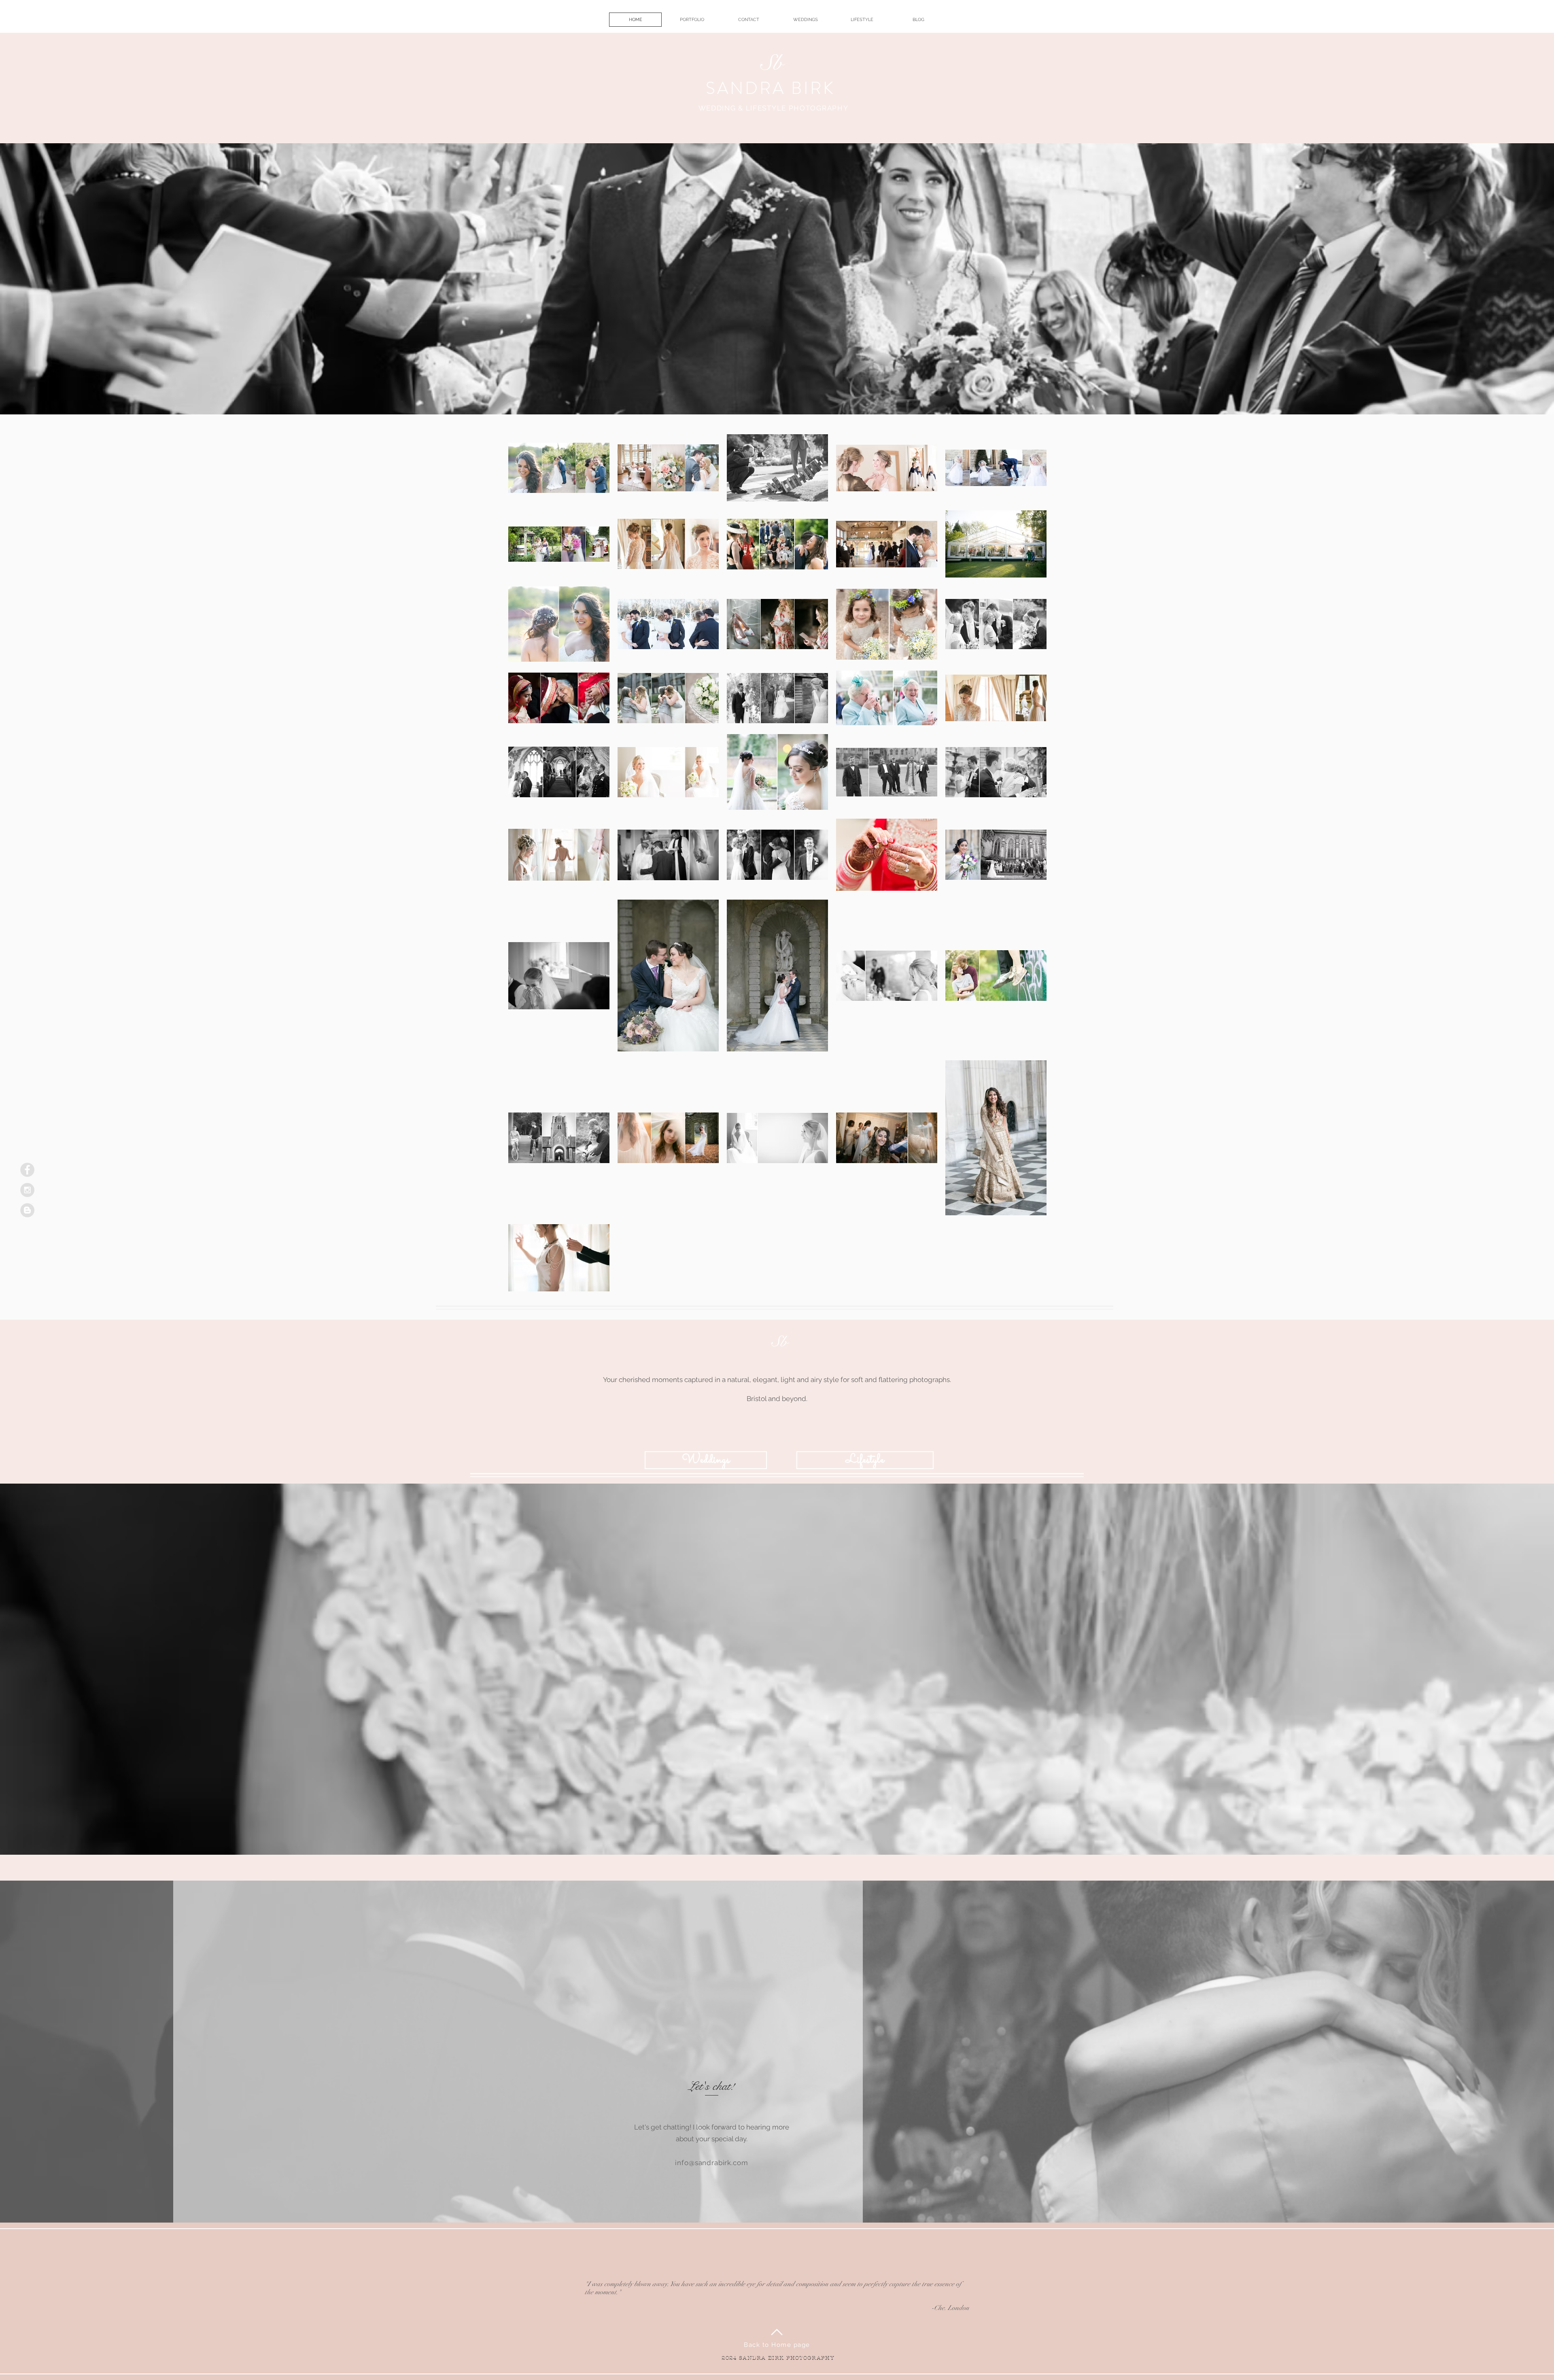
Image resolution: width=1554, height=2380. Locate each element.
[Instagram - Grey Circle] (27, 1190)
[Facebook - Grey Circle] (27, 1170)
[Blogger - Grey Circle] (27, 1210)
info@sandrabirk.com (711, 2163)
